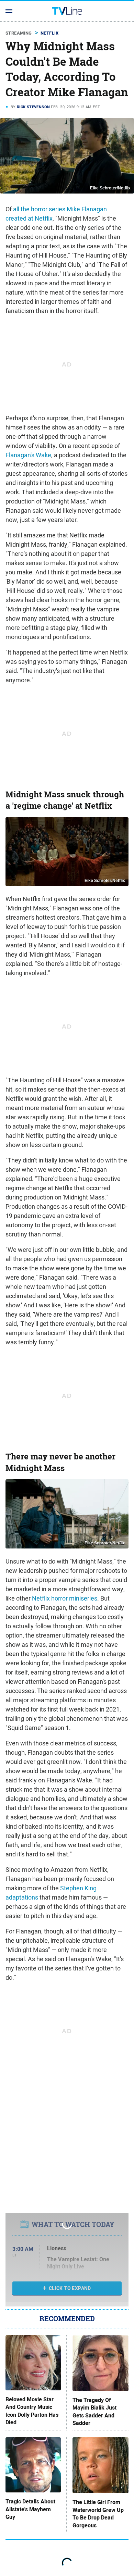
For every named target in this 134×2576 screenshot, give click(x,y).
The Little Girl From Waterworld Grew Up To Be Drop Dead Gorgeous (98, 2514)
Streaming (19, 33)
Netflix (50, 33)
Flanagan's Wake (28, 455)
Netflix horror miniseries (65, 1598)
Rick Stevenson (33, 107)
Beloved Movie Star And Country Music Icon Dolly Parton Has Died (32, 2411)
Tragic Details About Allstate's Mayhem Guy (30, 2509)
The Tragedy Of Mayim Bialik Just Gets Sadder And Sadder (94, 2412)
